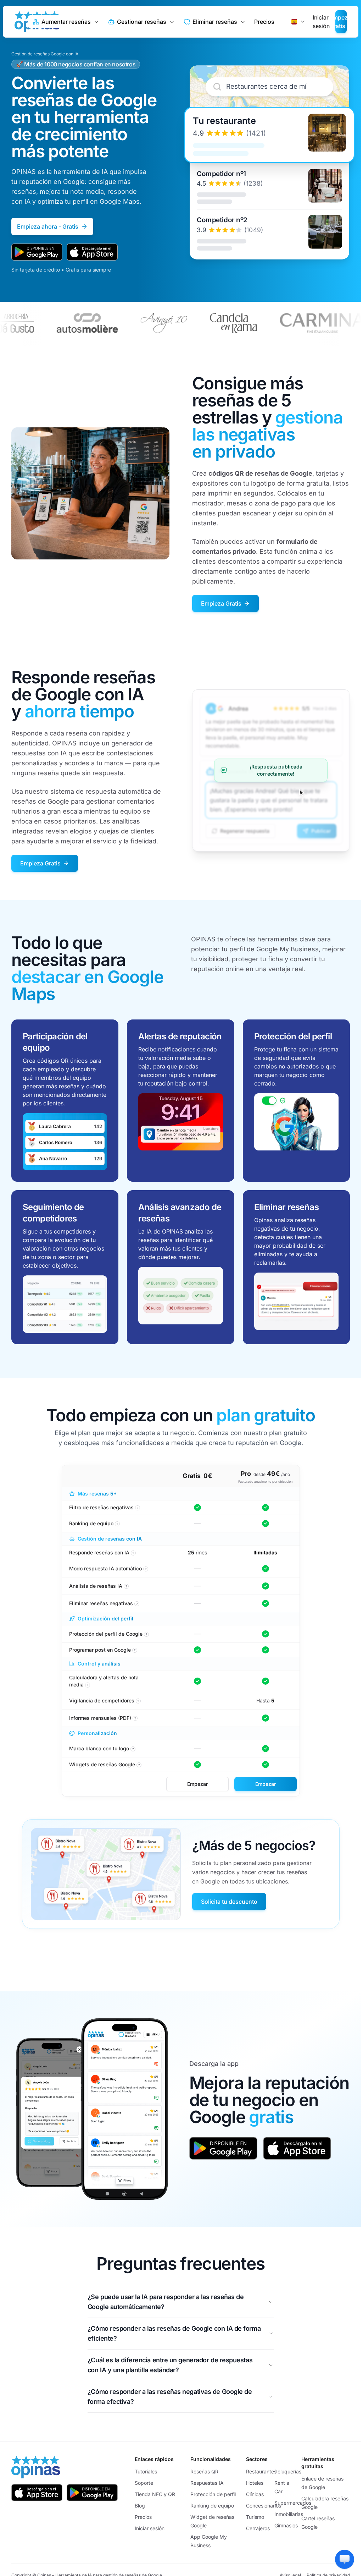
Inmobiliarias (289, 2514)
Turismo (255, 2517)
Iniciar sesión (150, 2528)
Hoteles (255, 2483)
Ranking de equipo (212, 2506)
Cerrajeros (258, 2528)
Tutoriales (146, 2471)
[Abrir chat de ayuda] (345, 2559)
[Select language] (298, 22)
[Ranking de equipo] (266, 1524)
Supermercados (293, 2503)
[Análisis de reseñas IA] (266, 1586)
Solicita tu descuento (229, 1902)
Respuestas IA (207, 2483)
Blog (140, 2506)
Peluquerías (288, 2471)
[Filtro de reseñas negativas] (197, 1508)
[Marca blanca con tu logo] (266, 1749)
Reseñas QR (204, 2471)
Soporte (144, 2483)
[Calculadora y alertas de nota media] (197, 1681)
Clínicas (255, 2494)
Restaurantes (261, 2471)
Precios (264, 22)
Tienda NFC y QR (155, 2494)
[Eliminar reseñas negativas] (266, 1603)
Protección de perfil (213, 2494)
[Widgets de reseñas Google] (197, 1765)
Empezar (197, 1784)
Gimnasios (286, 2525)
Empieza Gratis (221, 603)
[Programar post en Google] (197, 1650)
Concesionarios (264, 2506)
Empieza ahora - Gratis (48, 226)
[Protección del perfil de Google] (266, 1634)
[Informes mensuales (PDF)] (266, 1718)
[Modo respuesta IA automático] (266, 1569)
